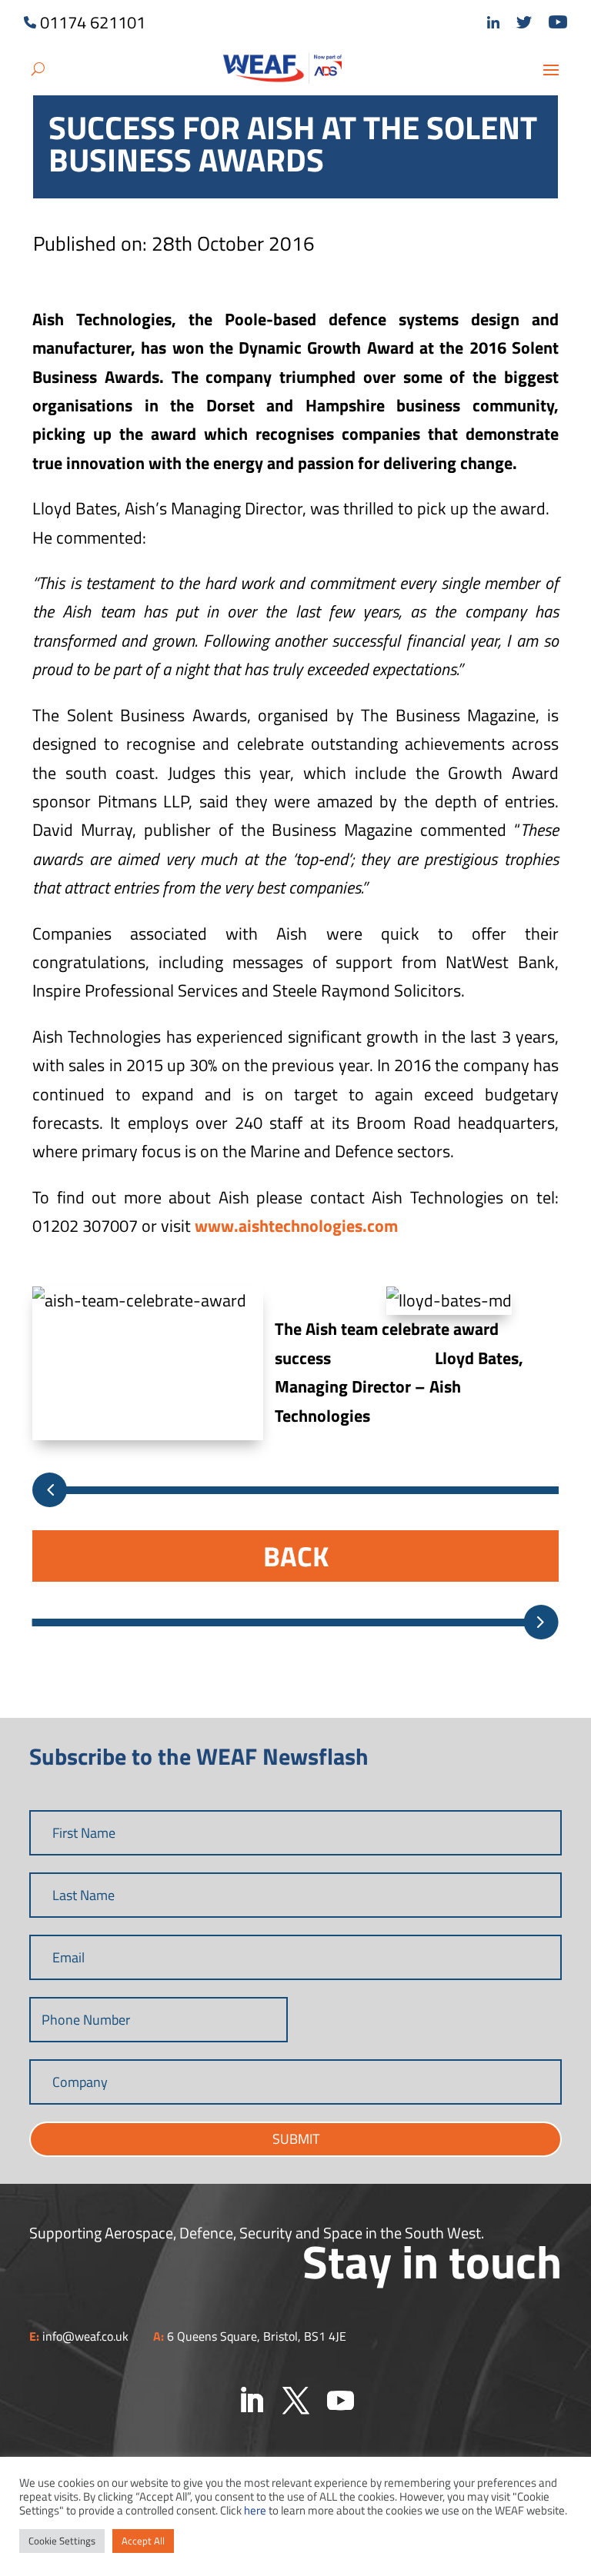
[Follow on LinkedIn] (251, 2401)
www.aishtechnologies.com (296, 1226)
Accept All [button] (143, 2541)
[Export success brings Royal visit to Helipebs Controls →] (541, 1622)
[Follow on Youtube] (340, 2401)
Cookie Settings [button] (62, 2541)
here (255, 2510)
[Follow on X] (295, 2401)
